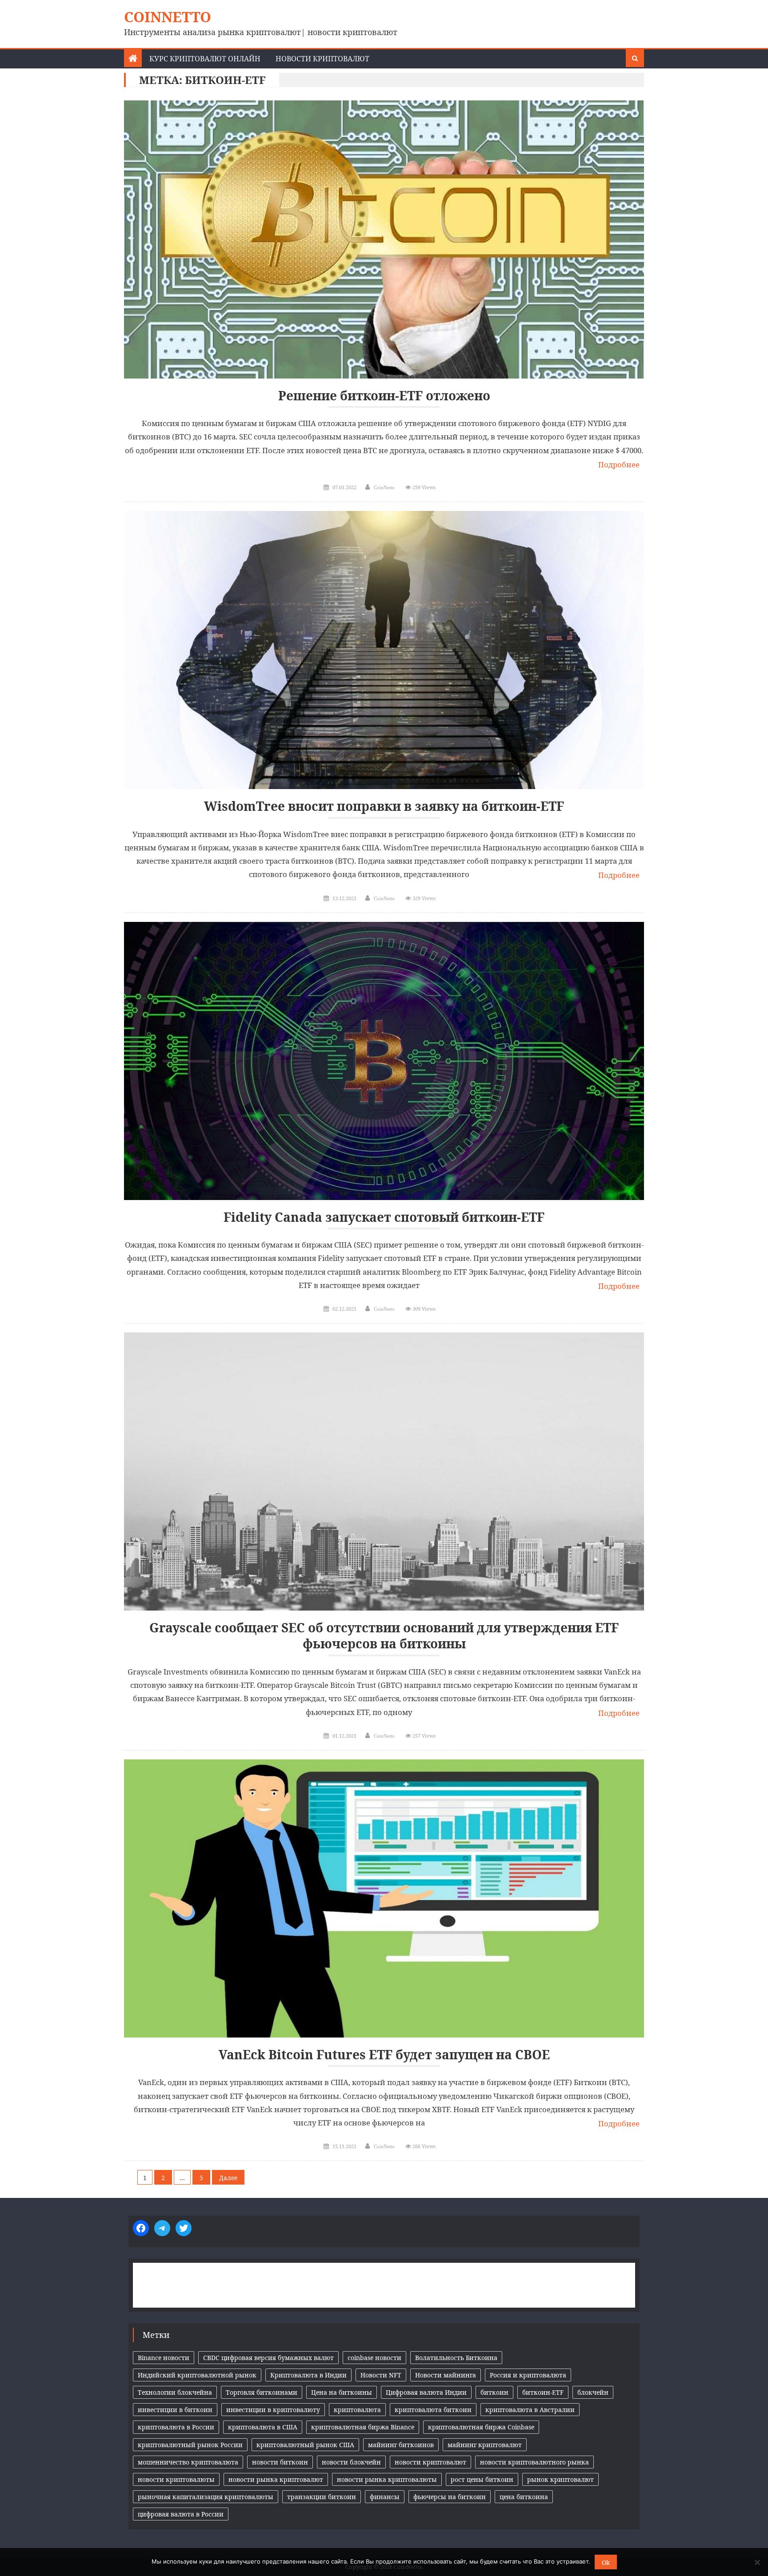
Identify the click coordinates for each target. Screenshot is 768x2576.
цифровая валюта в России (181, 2514)
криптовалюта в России (176, 2427)
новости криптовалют (430, 2462)
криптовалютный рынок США (305, 2445)
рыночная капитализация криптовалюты (206, 2497)
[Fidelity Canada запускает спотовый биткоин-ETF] (384, 1061)
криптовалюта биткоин (433, 2410)
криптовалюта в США (263, 2427)
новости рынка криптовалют (276, 2479)
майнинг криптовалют (485, 2445)
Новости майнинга (446, 2375)
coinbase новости (374, 2358)
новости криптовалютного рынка (534, 2462)
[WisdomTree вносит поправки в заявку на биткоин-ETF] (384, 650)
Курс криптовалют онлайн (205, 59)
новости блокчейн (351, 2462)
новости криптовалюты (176, 2479)
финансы (385, 2497)
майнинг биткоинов (401, 2445)
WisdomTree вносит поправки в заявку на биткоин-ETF (384, 806)
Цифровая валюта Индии (426, 2392)
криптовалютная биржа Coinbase (481, 2427)
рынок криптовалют (560, 2479)
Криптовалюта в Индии (308, 2375)
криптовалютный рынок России (190, 2445)
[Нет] (757, 2562)
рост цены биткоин (482, 2479)
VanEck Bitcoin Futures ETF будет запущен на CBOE (384, 2055)
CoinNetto (168, 17)
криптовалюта (357, 2410)
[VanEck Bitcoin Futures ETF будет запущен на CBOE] (384, 1898)
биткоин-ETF (543, 2392)
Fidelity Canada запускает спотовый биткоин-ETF (384, 1217)
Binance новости (164, 2358)
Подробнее (619, 465)
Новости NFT (381, 2375)
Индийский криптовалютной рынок (197, 2375)
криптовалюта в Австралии (530, 2410)
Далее (228, 2178)
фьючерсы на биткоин (450, 2497)
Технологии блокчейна (175, 2392)
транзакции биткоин (322, 2497)
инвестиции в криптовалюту (273, 2410)
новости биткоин (280, 2462)
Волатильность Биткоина (456, 2358)
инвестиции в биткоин (175, 2410)
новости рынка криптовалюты (387, 2479)
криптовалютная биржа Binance (363, 2427)
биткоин (494, 2392)
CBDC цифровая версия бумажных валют (268, 2358)
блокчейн (593, 2392)
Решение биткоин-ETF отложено (384, 396)
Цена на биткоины (342, 2392)
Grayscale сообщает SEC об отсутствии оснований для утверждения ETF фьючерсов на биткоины (384, 1636)
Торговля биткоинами (262, 2392)
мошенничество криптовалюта (188, 2462)
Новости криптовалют (322, 59)
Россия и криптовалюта (528, 2375)
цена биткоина (524, 2497)
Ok (606, 2562)
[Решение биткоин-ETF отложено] (384, 239)
